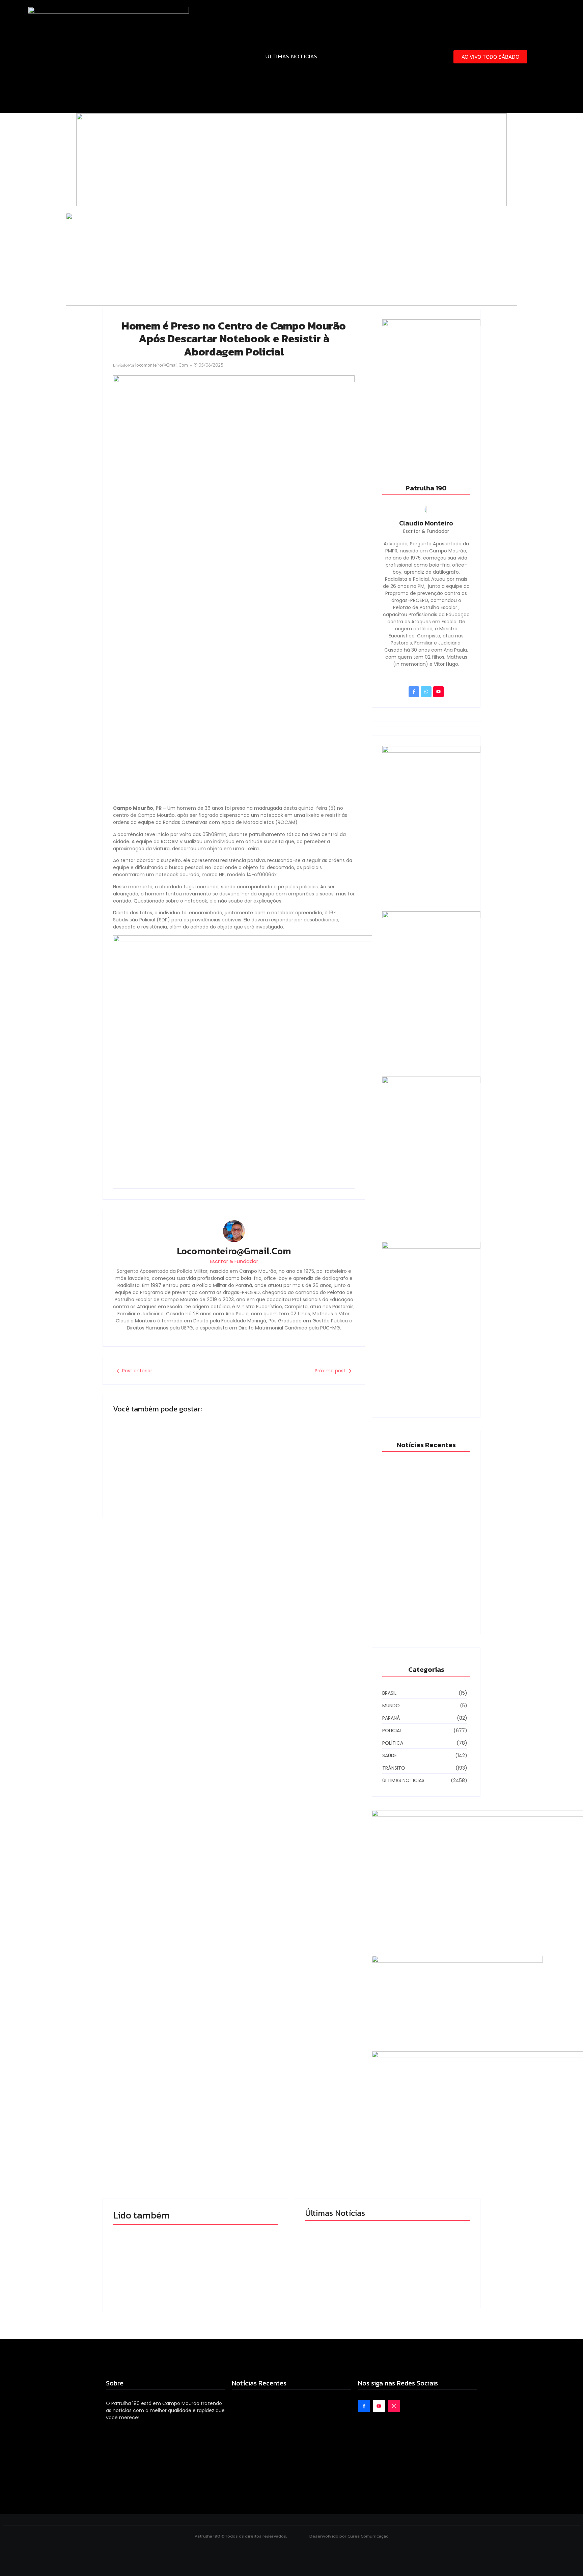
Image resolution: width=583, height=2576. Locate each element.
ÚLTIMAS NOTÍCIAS (291, 57)
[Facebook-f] (414, 692)
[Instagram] (394, 2406)
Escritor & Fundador (234, 1261)
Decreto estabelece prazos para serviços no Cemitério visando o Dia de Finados (289, 1467)
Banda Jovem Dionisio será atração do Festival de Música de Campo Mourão (170, 1467)
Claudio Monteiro (426, 523)
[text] (195, 2215)
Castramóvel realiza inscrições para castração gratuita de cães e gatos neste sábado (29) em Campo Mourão (428, 2244)
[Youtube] (438, 692)
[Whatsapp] (426, 692)
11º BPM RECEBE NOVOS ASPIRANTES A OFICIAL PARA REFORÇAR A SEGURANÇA (426, 1607)
